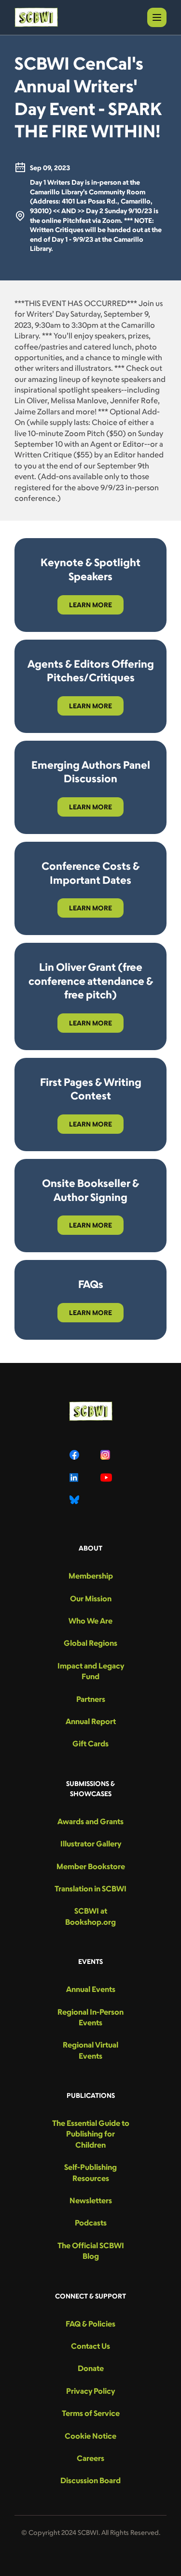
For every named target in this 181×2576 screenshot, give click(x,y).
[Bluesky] (75, 1500)
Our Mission (91, 1598)
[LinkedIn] (75, 1478)
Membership (91, 1576)
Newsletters (91, 2200)
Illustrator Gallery (91, 1844)
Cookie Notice (90, 2436)
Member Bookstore (91, 1866)
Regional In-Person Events (90, 2017)
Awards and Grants (90, 1821)
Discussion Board (90, 2480)
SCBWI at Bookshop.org (90, 1916)
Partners (91, 1699)
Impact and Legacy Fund (91, 1671)
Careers (90, 2458)
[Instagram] (106, 1455)
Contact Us (90, 2346)
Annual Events (91, 1989)
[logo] (36, 17)
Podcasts (91, 2223)
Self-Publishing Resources (90, 2172)
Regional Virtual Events (90, 2050)
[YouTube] (106, 1478)
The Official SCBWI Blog (91, 2251)
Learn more (90, 605)
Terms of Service (91, 2413)
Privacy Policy (90, 2391)
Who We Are (90, 1621)
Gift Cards (90, 1743)
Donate (91, 2368)
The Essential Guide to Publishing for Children (91, 2134)
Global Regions (90, 1643)
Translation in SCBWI (90, 1888)
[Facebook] (75, 1455)
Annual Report (91, 1721)
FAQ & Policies (90, 2324)
